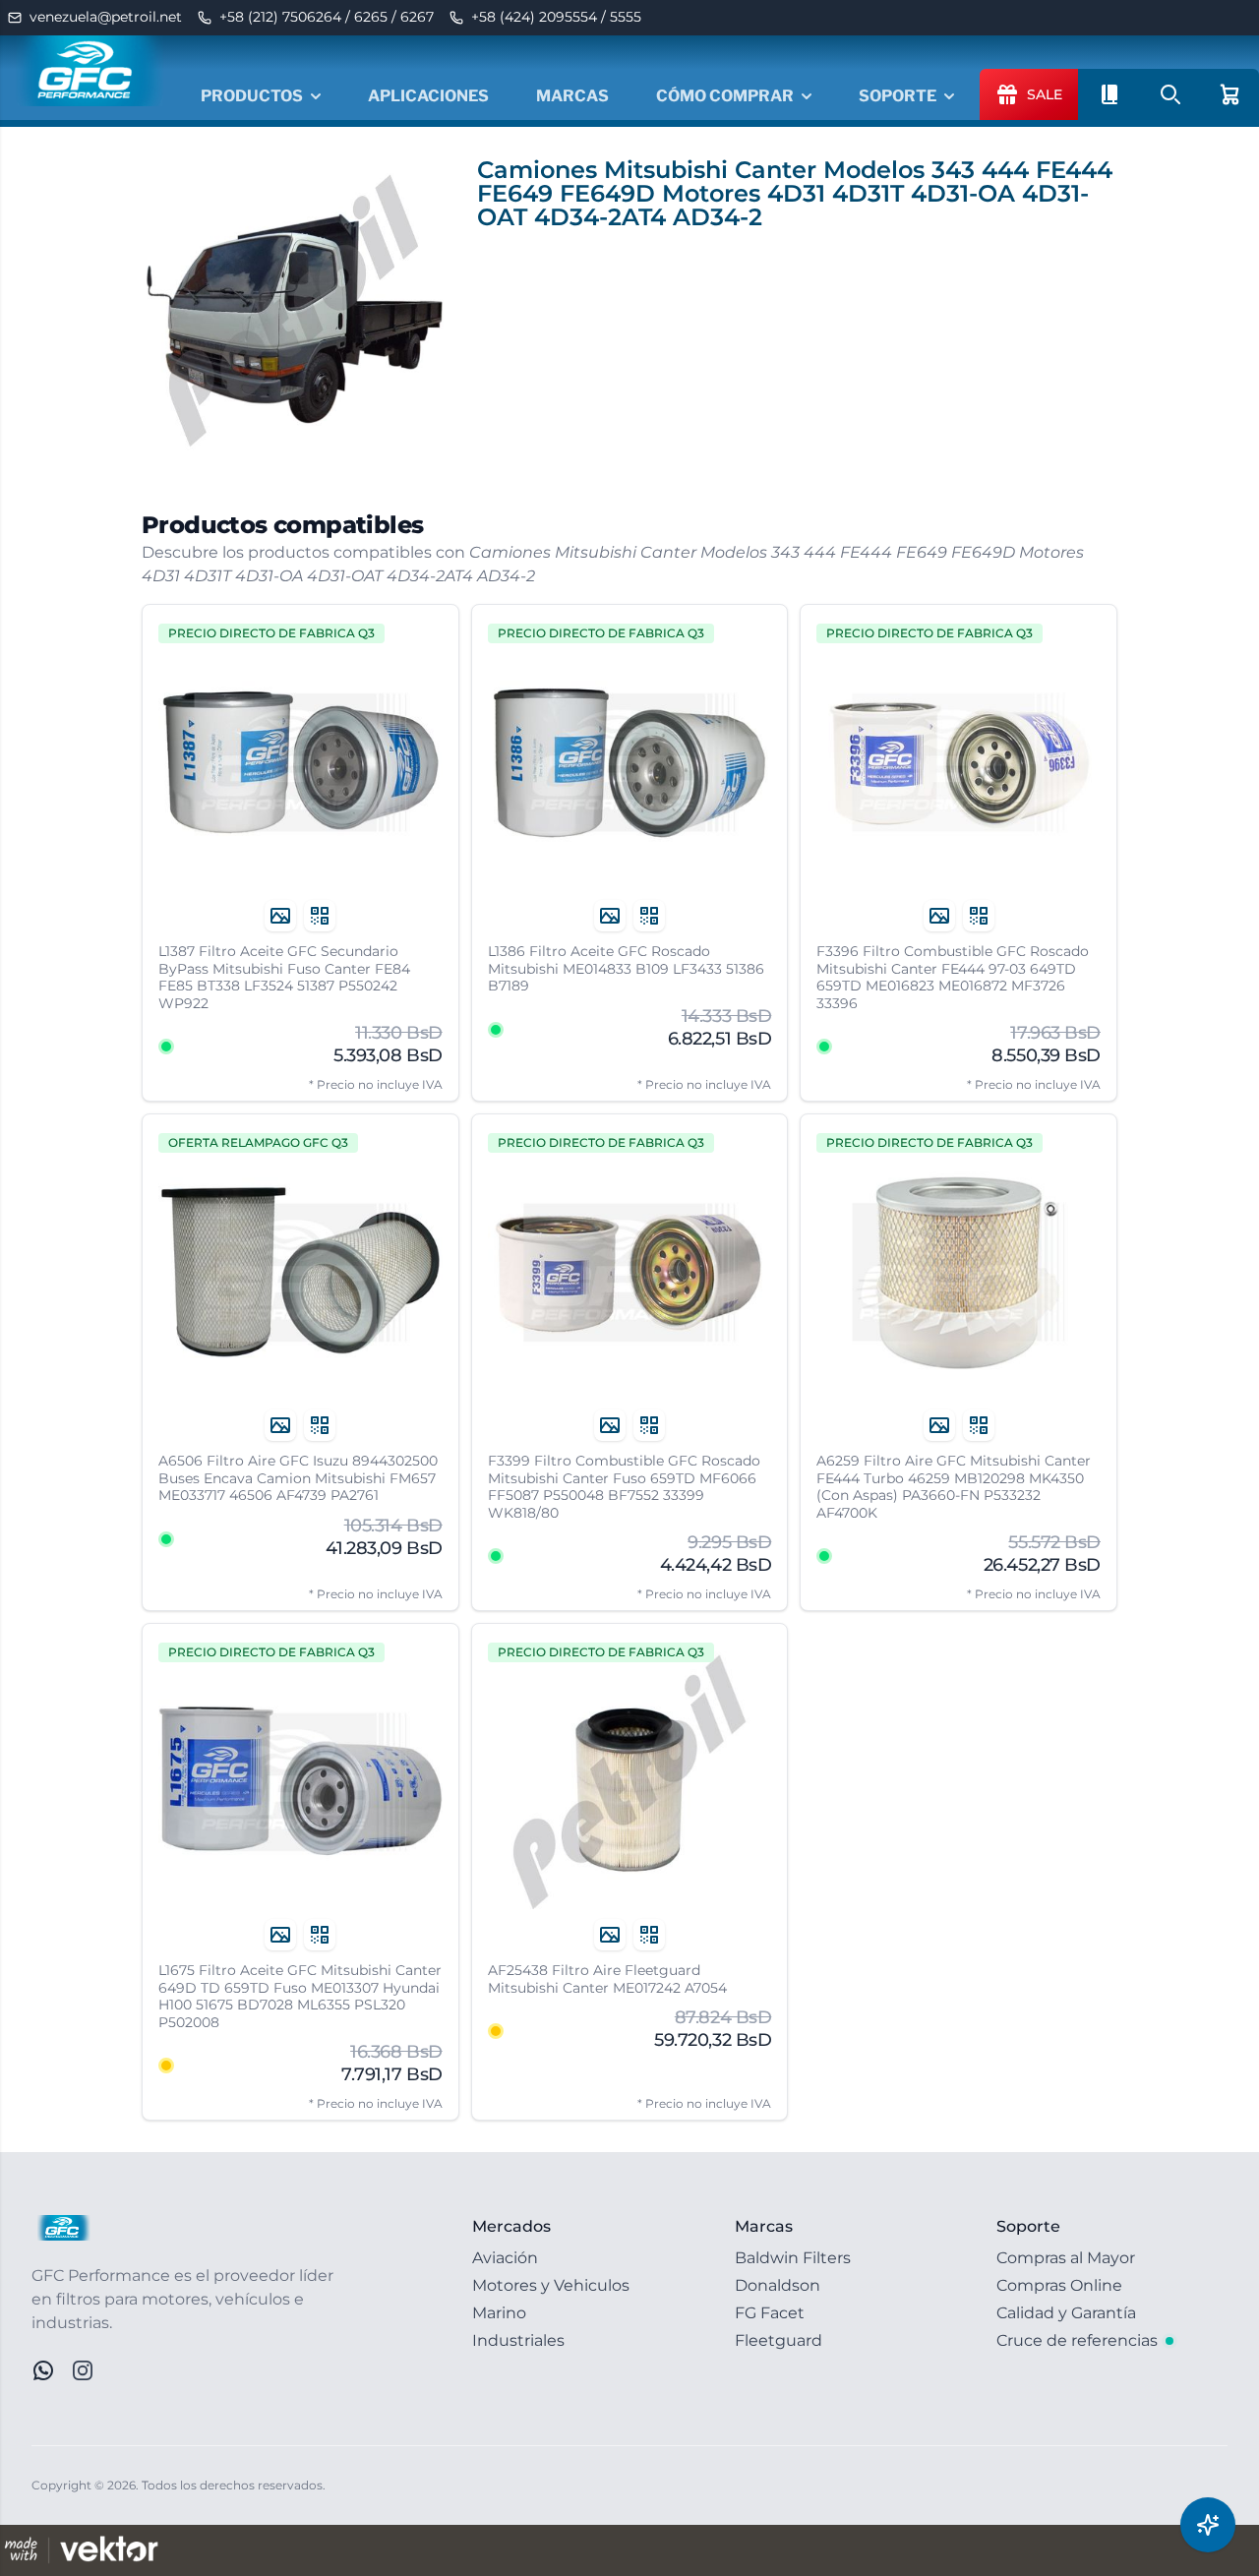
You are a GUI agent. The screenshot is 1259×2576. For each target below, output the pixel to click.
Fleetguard (779, 2340)
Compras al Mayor (1066, 2258)
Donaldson (778, 2285)
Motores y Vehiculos (551, 2285)
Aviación (505, 2258)
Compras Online (1059, 2285)
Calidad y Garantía (1066, 2313)
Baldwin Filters (793, 2258)
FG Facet (770, 2313)
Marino (499, 2313)
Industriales (518, 2340)
